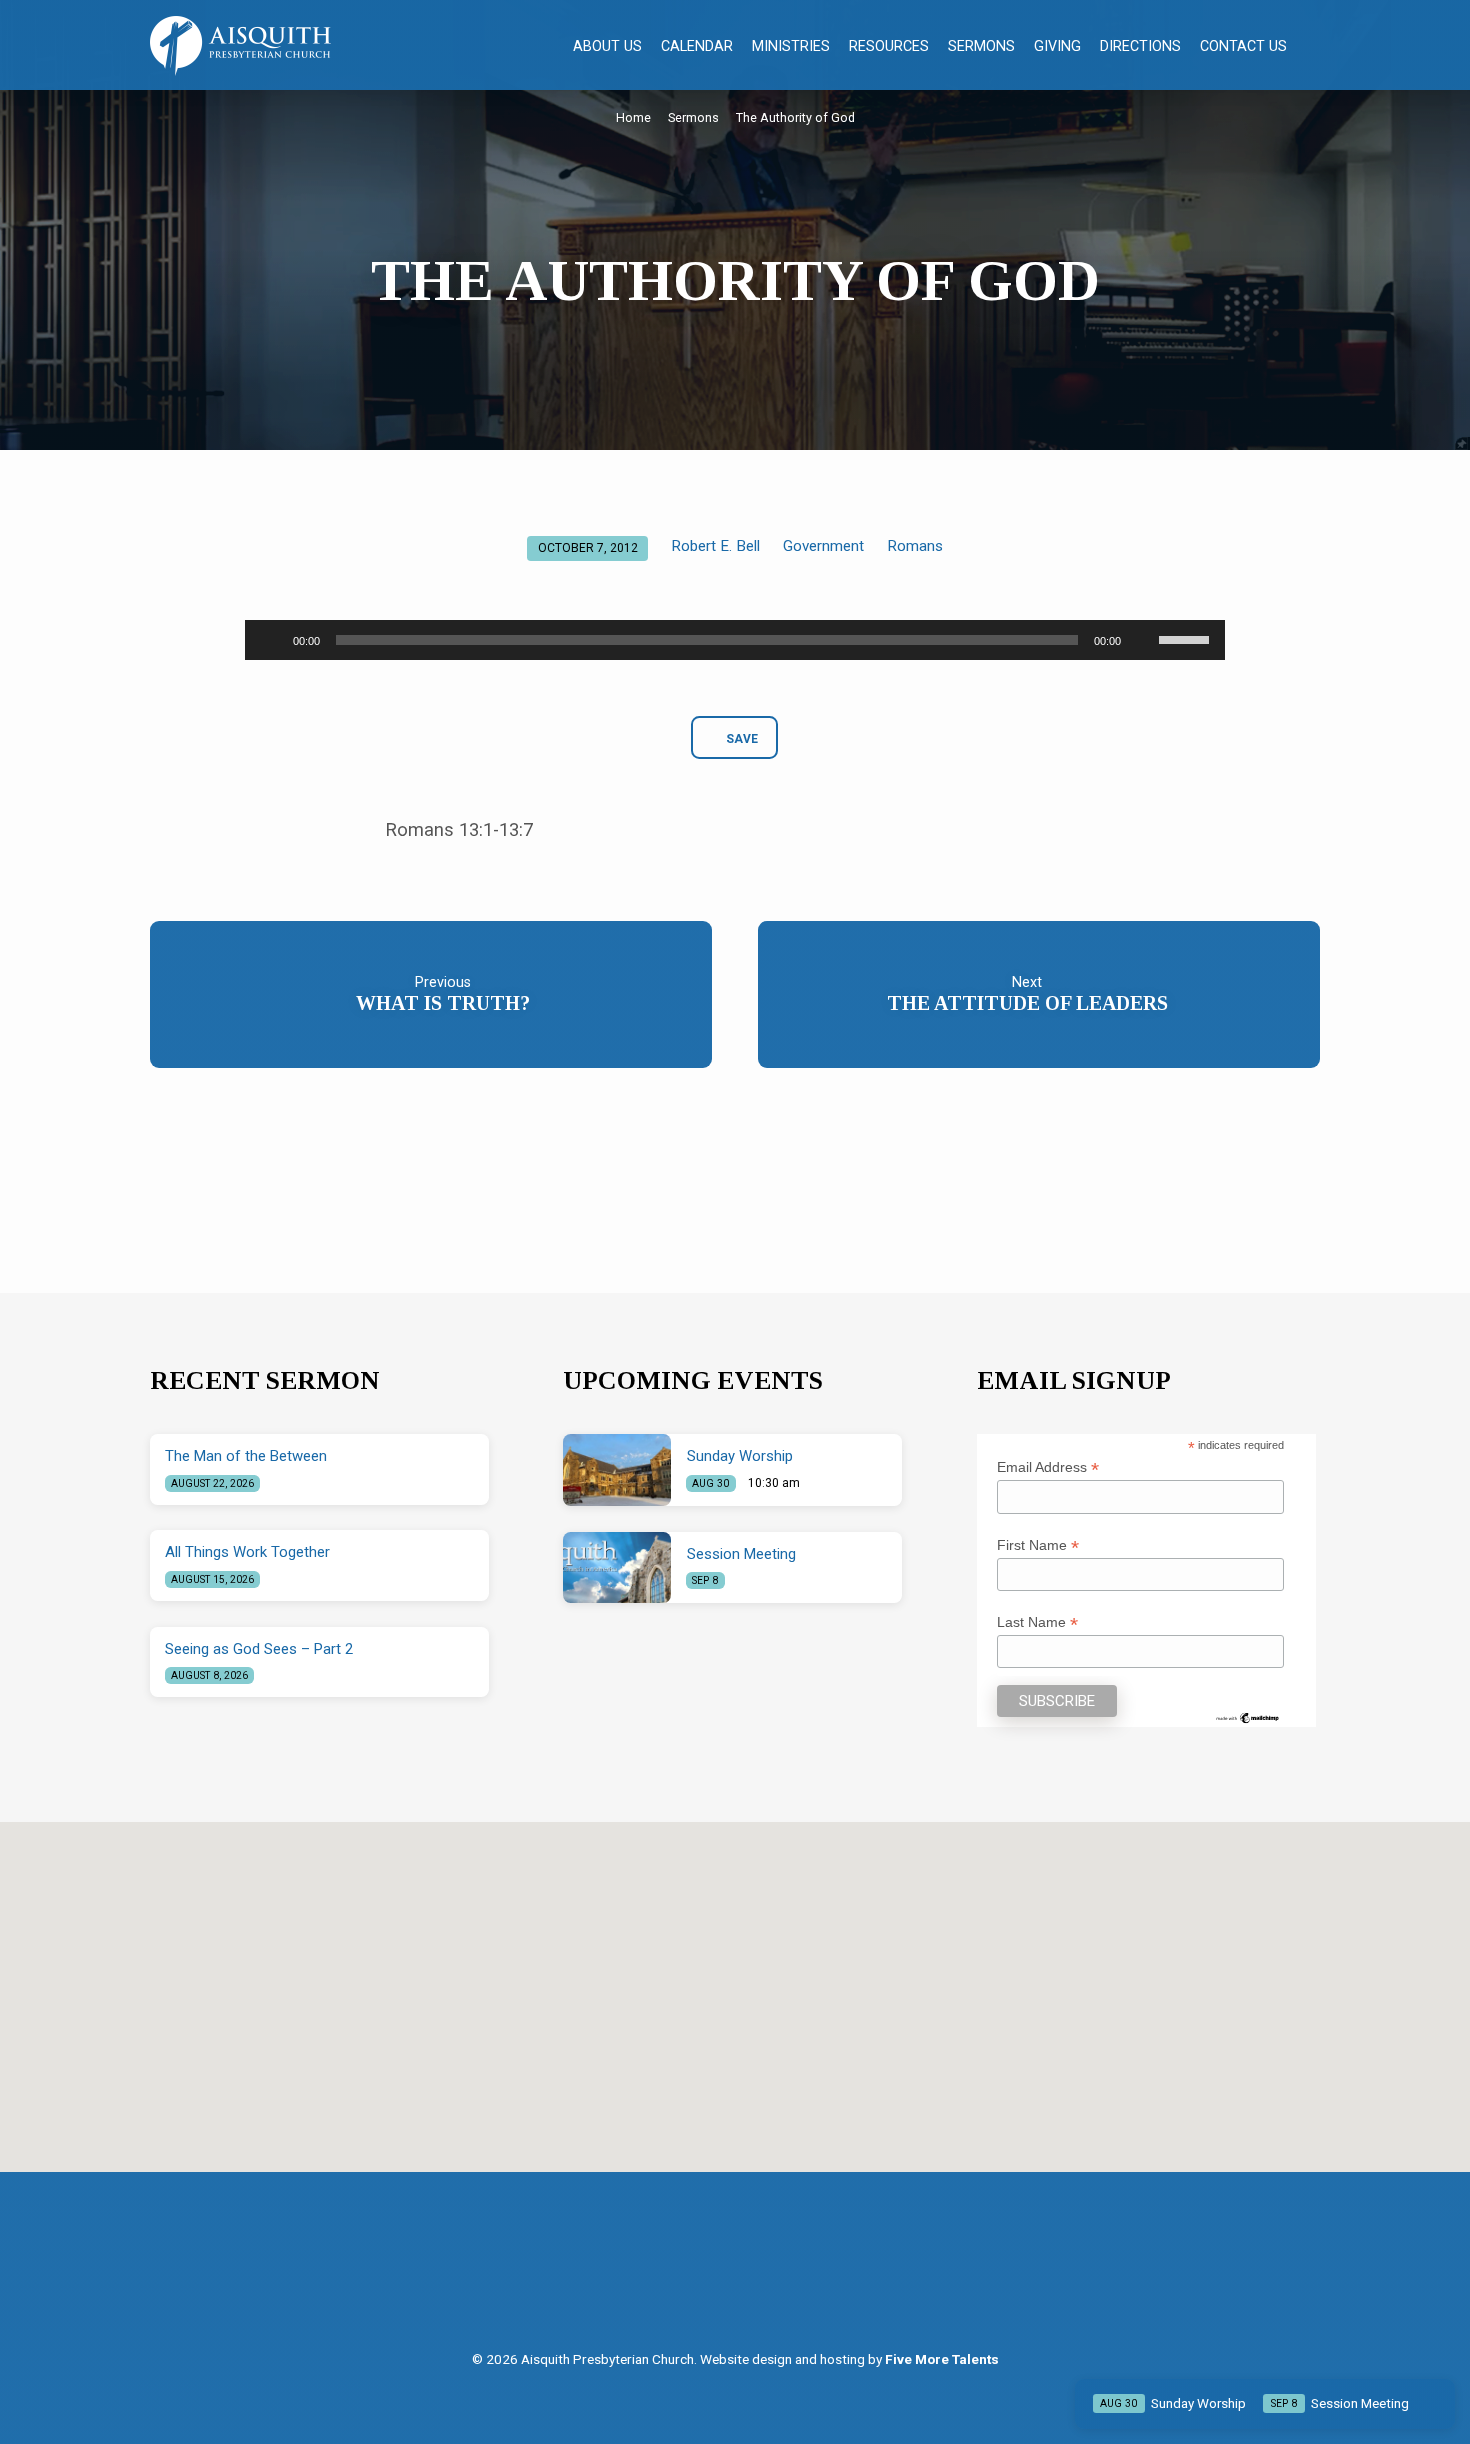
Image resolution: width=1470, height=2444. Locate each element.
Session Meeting (741, 1554)
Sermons (981, 46)
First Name (1038, 1545)
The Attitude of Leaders (1027, 1003)
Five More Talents (942, 2359)
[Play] (271, 640)
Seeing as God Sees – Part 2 (259, 1649)
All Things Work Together (247, 1552)
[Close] (1436, 2403)
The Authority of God (795, 117)
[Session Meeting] (617, 1568)
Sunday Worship (740, 1456)
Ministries (791, 46)
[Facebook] (717, 2277)
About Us (607, 46)
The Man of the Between (246, 1456)
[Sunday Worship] (617, 1470)
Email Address (1048, 1467)
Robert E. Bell (715, 546)
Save (741, 739)
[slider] (1187, 638)
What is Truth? (443, 1003)
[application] (735, 640)
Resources (889, 46)
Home (633, 117)
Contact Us (1243, 46)
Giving (1057, 46)
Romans (915, 546)
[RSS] (758, 2277)
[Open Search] (1311, 46)
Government (823, 546)
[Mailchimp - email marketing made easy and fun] (1248, 1717)
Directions (1140, 46)
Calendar (697, 46)
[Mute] (1143, 640)
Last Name (1037, 1622)
